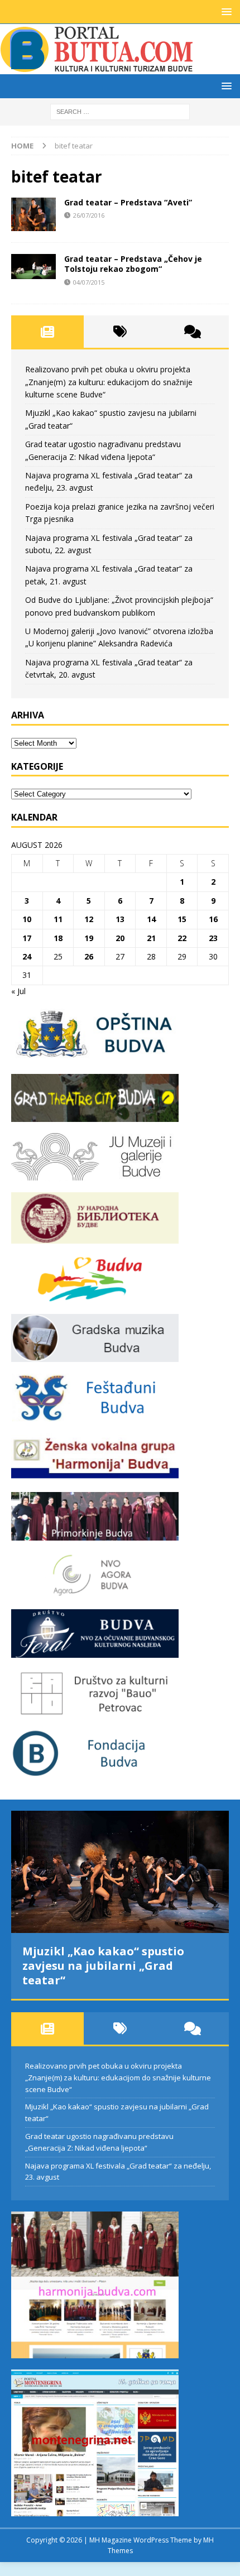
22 (182, 938)
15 (182, 919)
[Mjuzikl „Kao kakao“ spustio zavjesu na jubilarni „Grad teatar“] (120, 1872)
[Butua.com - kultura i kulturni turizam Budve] (98, 68)
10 (27, 919)
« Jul (18, 991)
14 (151, 919)
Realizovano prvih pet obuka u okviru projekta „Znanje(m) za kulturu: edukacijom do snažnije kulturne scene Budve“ (109, 382)
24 (27, 956)
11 (58, 919)
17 (27, 938)
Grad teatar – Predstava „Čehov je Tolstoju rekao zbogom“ (133, 264)
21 (151, 938)
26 (89, 956)
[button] (225, 11)
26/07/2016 (89, 215)
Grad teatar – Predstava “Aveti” (128, 202)
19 (89, 938)
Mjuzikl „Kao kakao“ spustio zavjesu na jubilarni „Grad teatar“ (103, 1966)
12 (89, 919)
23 (213, 938)
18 (58, 938)
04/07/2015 (89, 282)
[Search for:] (120, 111)
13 (120, 919)
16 (213, 919)
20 (120, 938)
